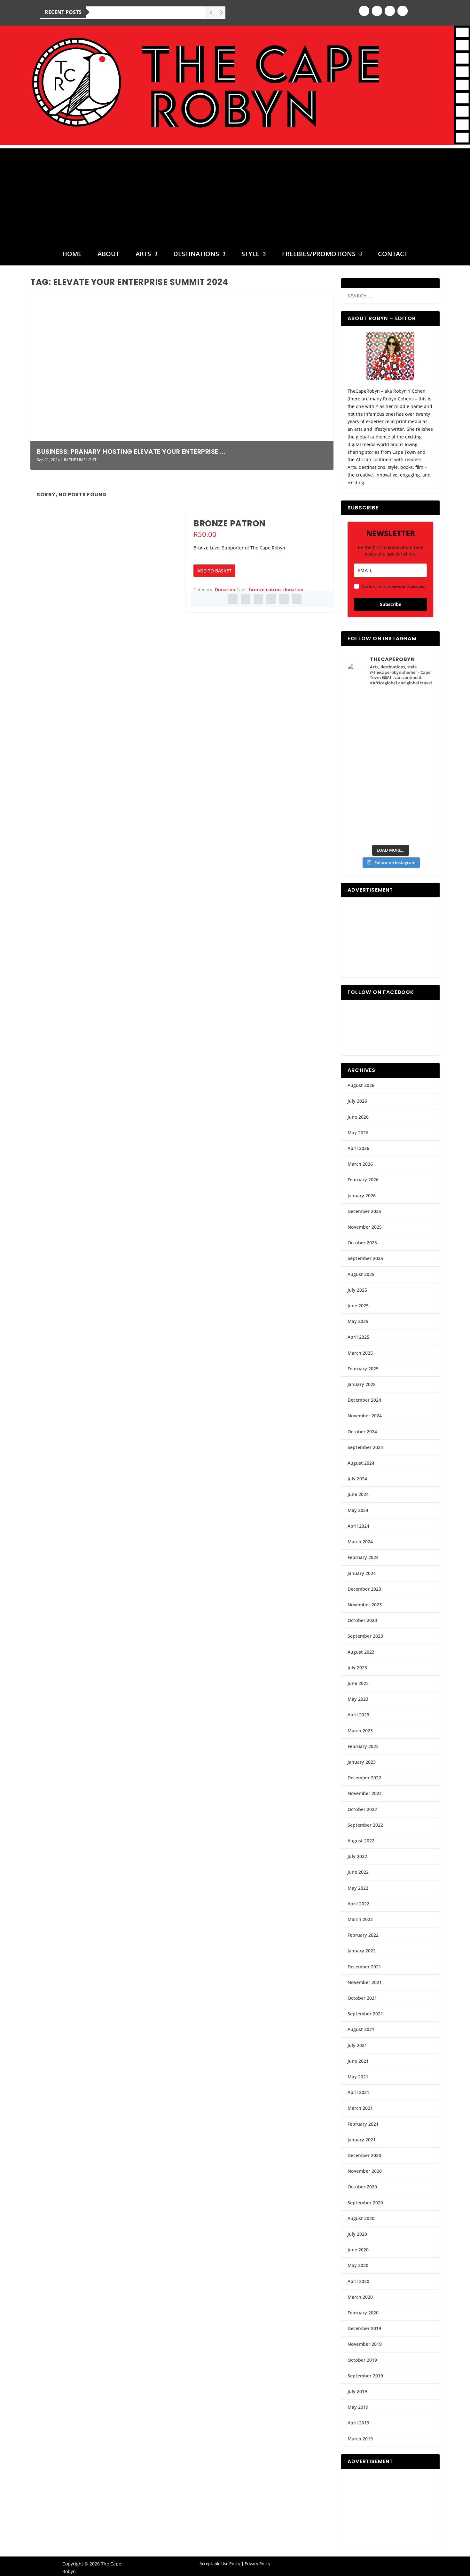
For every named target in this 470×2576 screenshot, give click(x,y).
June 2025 (358, 1306)
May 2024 (358, 1510)
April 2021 (358, 2092)
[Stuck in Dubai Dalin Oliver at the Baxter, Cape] (412, 779)
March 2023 (360, 1731)
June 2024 (358, 1494)
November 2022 (365, 1793)
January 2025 (362, 1384)
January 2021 (362, 2140)
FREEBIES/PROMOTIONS (319, 255)
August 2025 (361, 1274)
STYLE (250, 255)
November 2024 (365, 1416)
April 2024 (358, 1526)
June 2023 (358, 1683)
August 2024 (361, 1463)
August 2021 (361, 2029)
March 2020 (360, 2297)
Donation (225, 590)
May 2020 (358, 2265)
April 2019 (358, 2423)
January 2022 (362, 1951)
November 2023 (365, 1605)
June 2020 (358, 2250)
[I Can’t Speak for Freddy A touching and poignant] (412, 705)
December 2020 (364, 2155)
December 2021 (364, 1967)
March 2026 (360, 1164)
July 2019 (357, 2391)
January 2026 (362, 1196)
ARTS (143, 255)
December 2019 (364, 2328)
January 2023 (362, 1762)
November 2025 (365, 1227)
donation (293, 590)
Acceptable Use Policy (220, 2564)
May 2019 (358, 2407)
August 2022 (361, 1841)
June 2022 (358, 1872)
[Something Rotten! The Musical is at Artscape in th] (369, 828)
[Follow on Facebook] (364, 11)
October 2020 (362, 2187)
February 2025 (363, 1369)
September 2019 (365, 2376)
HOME (72, 255)
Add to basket (214, 571)
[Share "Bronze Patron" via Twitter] (246, 599)
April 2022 (358, 1904)
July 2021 (357, 2045)
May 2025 (358, 1321)
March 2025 (360, 1353)
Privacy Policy (258, 2564)
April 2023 (358, 1715)
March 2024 (360, 1542)
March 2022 (360, 1919)
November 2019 (365, 2344)
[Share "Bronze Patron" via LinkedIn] (271, 599)
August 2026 (361, 1085)
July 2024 (357, 1479)
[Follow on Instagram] (377, 11)
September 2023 (365, 1636)
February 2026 (363, 1180)
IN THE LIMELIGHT (80, 460)
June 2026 (358, 1117)
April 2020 (358, 2281)
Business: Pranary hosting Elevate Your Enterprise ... (131, 452)
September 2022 (365, 1825)
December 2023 (364, 1589)
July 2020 (357, 2234)
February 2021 (363, 2124)
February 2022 (363, 1935)
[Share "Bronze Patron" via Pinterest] (258, 599)
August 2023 (361, 1652)
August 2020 (361, 2218)
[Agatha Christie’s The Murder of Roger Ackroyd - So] (369, 803)
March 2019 (360, 2439)
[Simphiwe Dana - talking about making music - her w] (412, 754)
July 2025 (357, 1290)
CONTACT (393, 255)
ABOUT (108, 255)
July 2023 (357, 1668)
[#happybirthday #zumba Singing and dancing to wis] (369, 730)
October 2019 (362, 2360)
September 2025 (365, 1258)
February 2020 (363, 2313)
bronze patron (265, 590)
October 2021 (362, 1998)
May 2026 (358, 1133)
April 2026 (358, 1148)
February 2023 (363, 1746)
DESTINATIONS (196, 255)
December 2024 (364, 1400)
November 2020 (365, 2171)
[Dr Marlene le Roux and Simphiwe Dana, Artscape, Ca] (369, 779)
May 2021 (358, 2077)
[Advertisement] (235, 193)
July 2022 (357, 1856)
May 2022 (358, 1888)
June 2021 (358, 2061)
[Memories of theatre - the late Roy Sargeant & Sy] (369, 754)
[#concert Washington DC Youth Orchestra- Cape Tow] (412, 828)
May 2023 (358, 1699)
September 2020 (365, 2203)
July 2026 (357, 1101)
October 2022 (362, 1809)
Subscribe (391, 604)
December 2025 (364, 1211)
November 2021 (365, 1982)
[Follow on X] (390, 11)
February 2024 (363, 1557)
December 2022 (364, 1778)
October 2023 (362, 1620)
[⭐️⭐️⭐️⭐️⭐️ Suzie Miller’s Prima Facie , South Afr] (412, 730)
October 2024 (362, 1432)
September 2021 (365, 2014)
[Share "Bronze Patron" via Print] (297, 599)
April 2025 (358, 1337)
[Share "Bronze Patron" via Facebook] (233, 599)
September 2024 (365, 1447)
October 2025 (362, 1243)
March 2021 (360, 2108)
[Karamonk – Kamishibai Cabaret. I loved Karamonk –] (412, 803)
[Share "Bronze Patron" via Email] (284, 599)
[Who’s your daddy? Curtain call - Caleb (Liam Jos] (369, 705)
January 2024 (362, 1573)
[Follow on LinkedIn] (403, 11)
